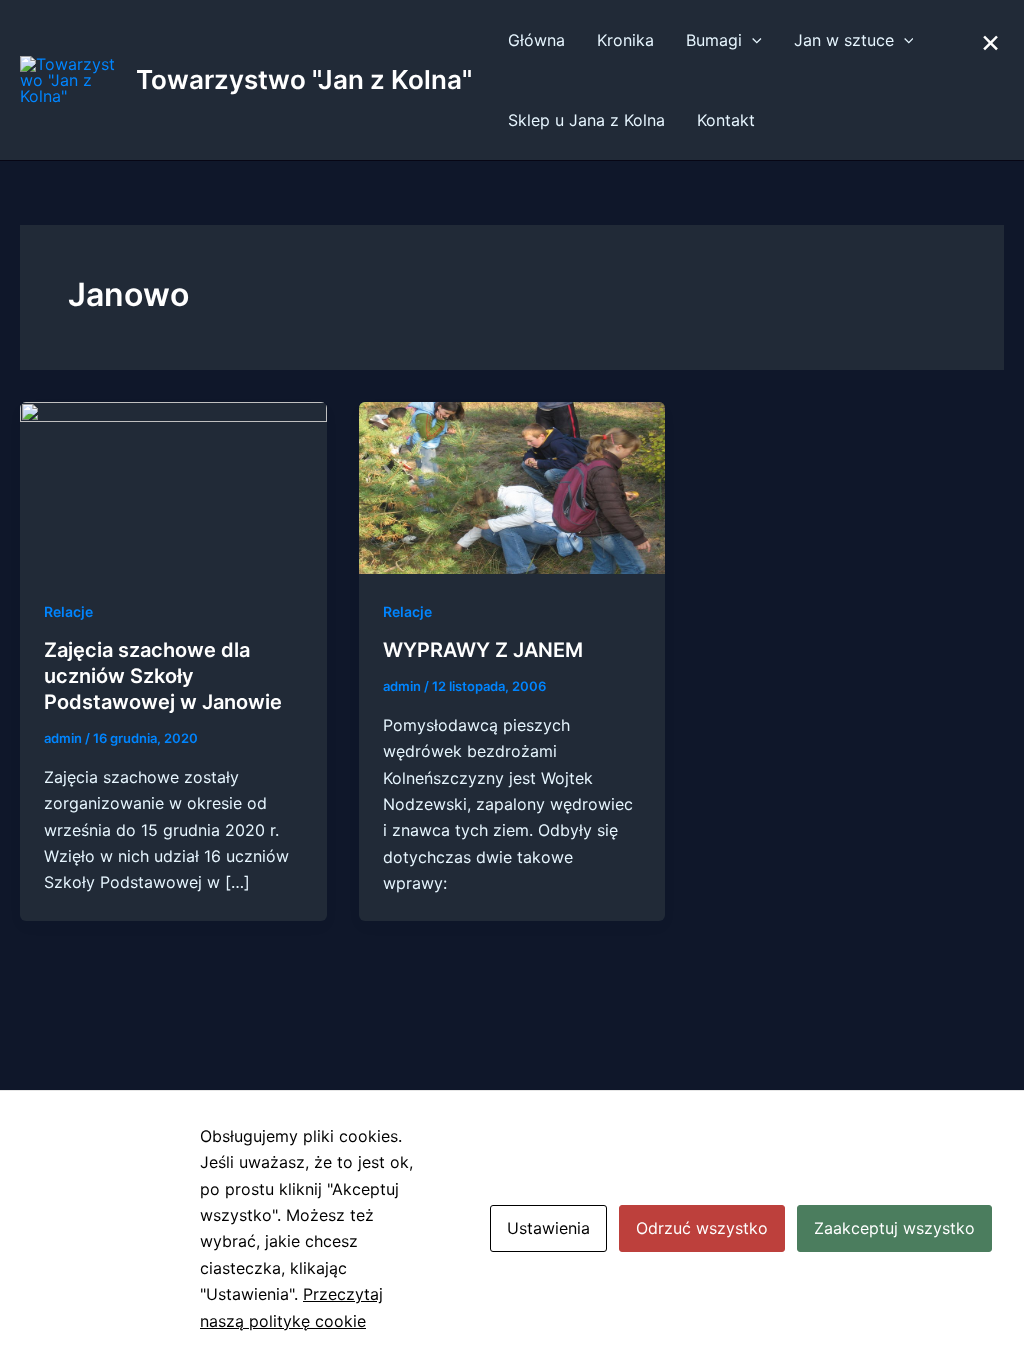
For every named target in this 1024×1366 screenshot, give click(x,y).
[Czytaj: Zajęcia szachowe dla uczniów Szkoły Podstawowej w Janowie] (173, 486)
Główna (536, 40)
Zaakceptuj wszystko (894, 1228)
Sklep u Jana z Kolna (586, 120)
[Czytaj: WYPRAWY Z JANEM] (512, 486)
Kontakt (726, 120)
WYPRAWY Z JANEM (483, 650)
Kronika (625, 40)
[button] (752, 40)
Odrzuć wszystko (702, 1228)
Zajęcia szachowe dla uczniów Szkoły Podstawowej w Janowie (163, 676)
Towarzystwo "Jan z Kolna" (304, 79)
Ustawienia (548, 1228)
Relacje (68, 611)
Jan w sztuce (844, 40)
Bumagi (714, 40)
